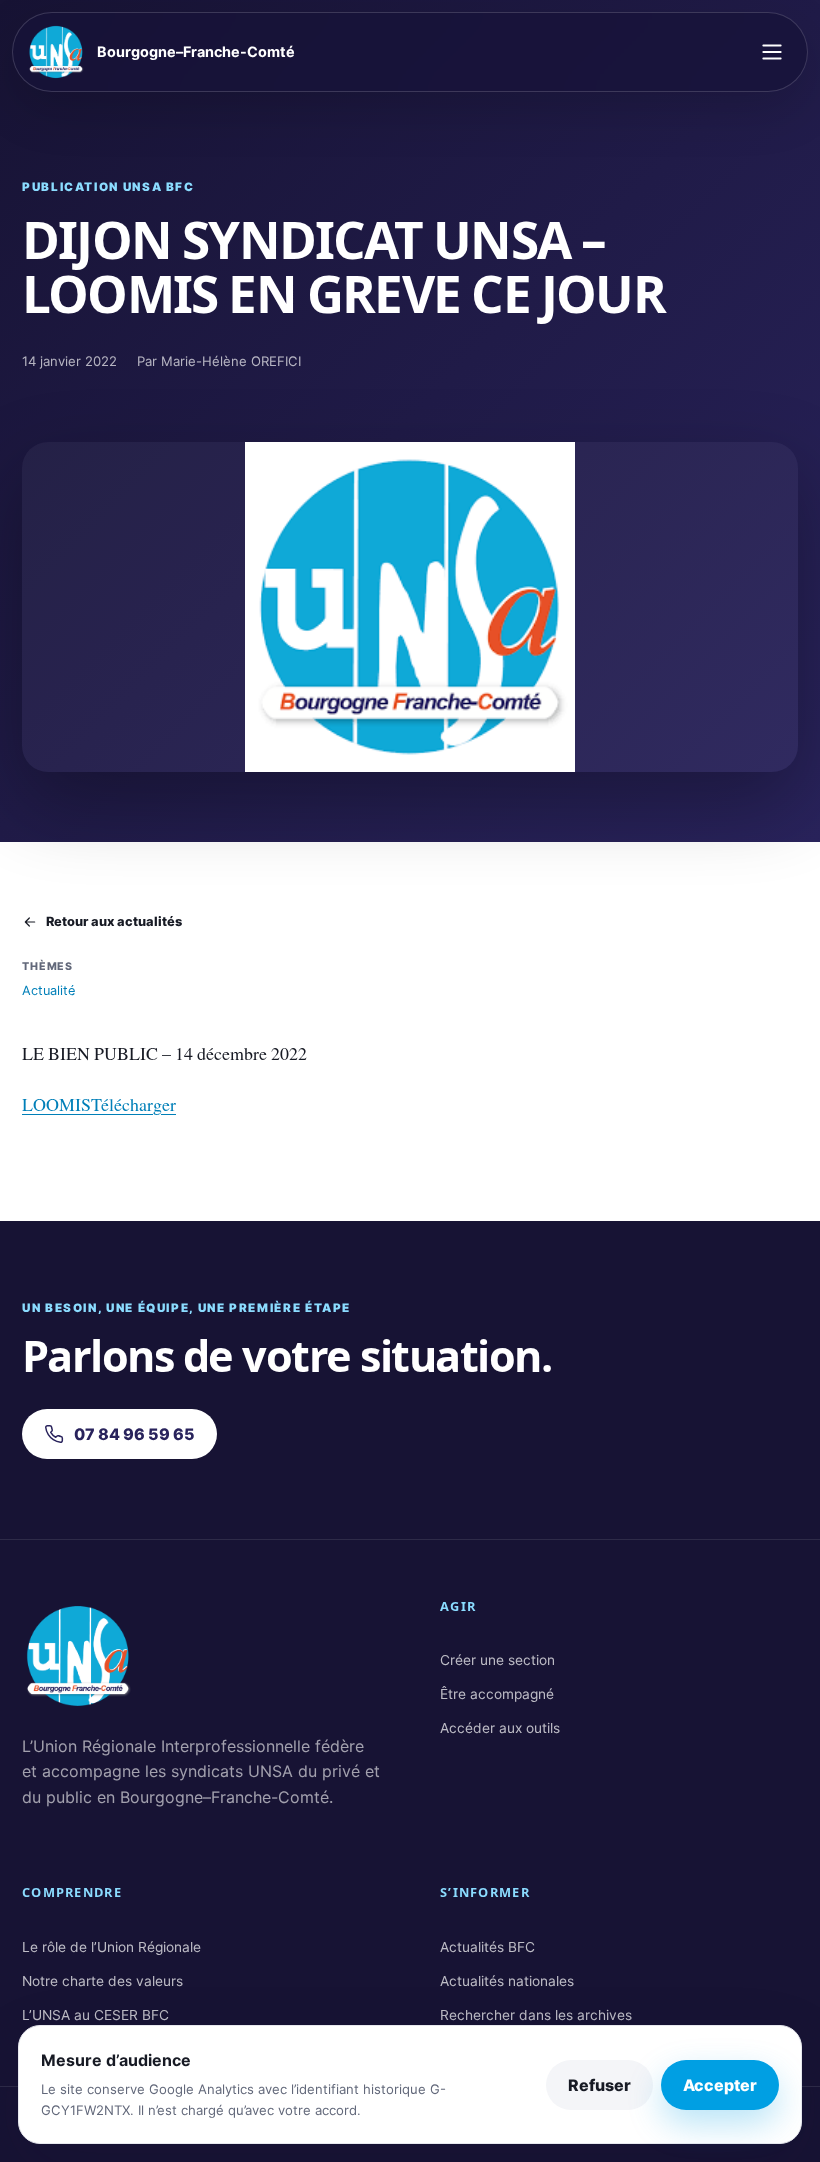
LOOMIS (56, 1104)
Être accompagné (497, 1694)
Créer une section (497, 1660)
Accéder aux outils (500, 1728)
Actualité (48, 990)
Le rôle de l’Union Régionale (111, 1947)
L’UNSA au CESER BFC (95, 2015)
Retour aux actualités (114, 921)
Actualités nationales (507, 1981)
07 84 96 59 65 (134, 1434)
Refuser (599, 2085)
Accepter (720, 2085)
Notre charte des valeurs (102, 1981)
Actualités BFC (487, 1947)
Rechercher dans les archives (536, 2015)
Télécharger (133, 1104)
